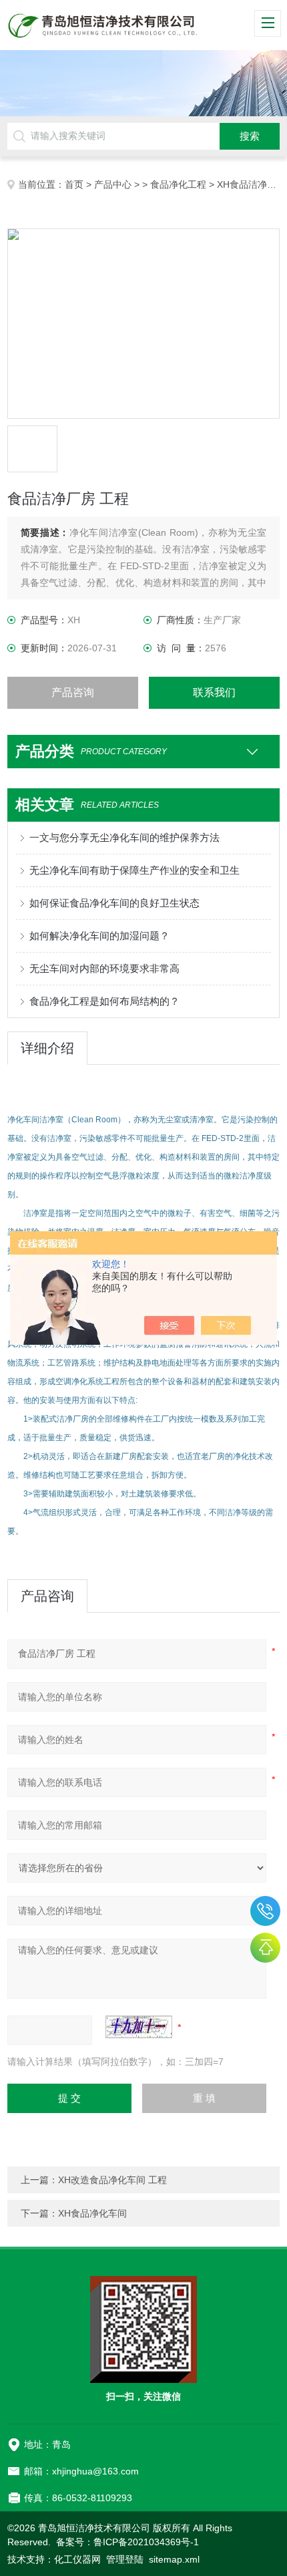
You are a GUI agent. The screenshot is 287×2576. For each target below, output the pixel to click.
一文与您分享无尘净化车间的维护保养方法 (124, 837)
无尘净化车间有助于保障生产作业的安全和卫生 (134, 870)
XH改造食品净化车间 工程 (112, 2180)
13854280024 (265, 1911)
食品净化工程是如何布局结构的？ (104, 1001)
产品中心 (113, 184)
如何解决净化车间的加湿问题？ (99, 936)
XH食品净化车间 (92, 2213)
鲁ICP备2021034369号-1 (146, 2542)
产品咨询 (73, 692)
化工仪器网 (77, 2559)
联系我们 (214, 692)
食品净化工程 (178, 184)
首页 (74, 184)
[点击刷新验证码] (139, 2027)
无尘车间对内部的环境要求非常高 (104, 968)
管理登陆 (125, 2559)
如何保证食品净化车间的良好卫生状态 (114, 903)
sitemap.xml (174, 2559)
